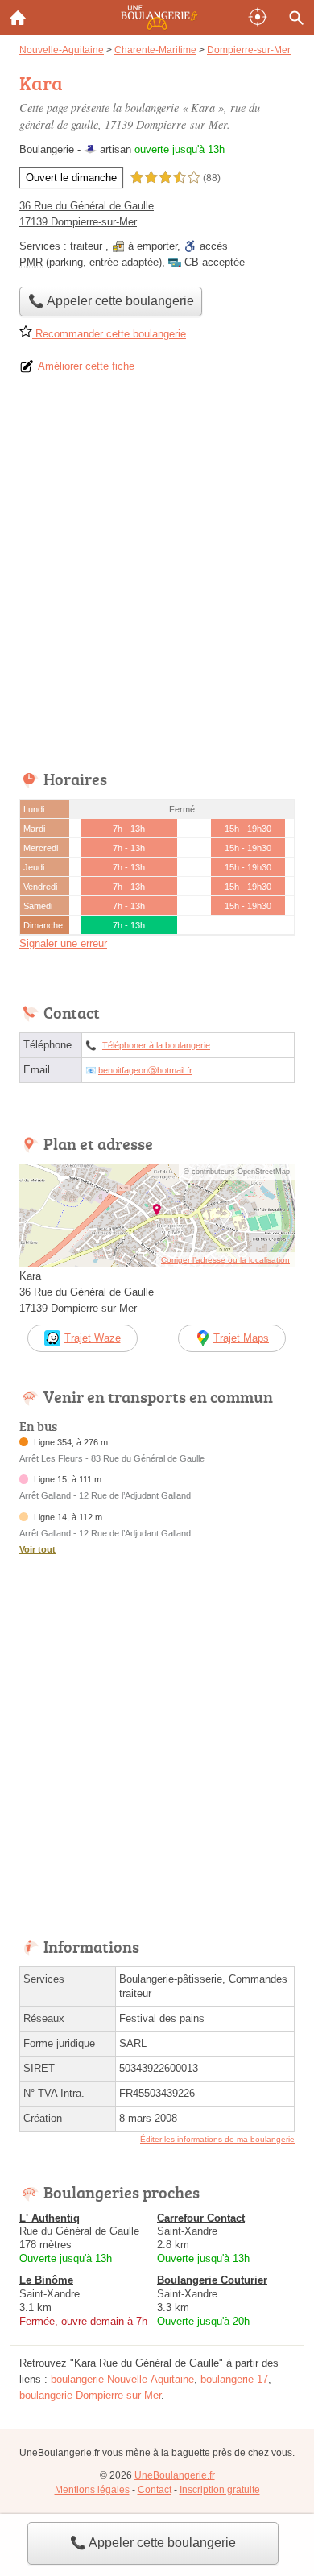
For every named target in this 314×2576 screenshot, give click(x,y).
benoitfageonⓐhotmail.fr (145, 1070)
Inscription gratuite (220, 2490)
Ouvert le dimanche (71, 178)
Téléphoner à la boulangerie (156, 1045)
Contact (155, 2490)
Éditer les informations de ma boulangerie (217, 2139)
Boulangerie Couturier (212, 2280)
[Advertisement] (157, 577)
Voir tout (37, 1549)
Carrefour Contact (201, 2218)
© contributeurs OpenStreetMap (237, 1172)
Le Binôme (46, 2280)
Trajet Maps (241, 1338)
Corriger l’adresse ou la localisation (225, 1260)
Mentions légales (92, 2490)
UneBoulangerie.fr (175, 2475)
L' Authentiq (50, 2218)
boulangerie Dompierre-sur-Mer (90, 2395)
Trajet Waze (93, 1338)
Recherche (296, 18)
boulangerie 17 (234, 2379)
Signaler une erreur (63, 943)
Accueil (18, 18)
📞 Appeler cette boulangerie (153, 2543)
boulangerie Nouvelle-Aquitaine (122, 2379)
